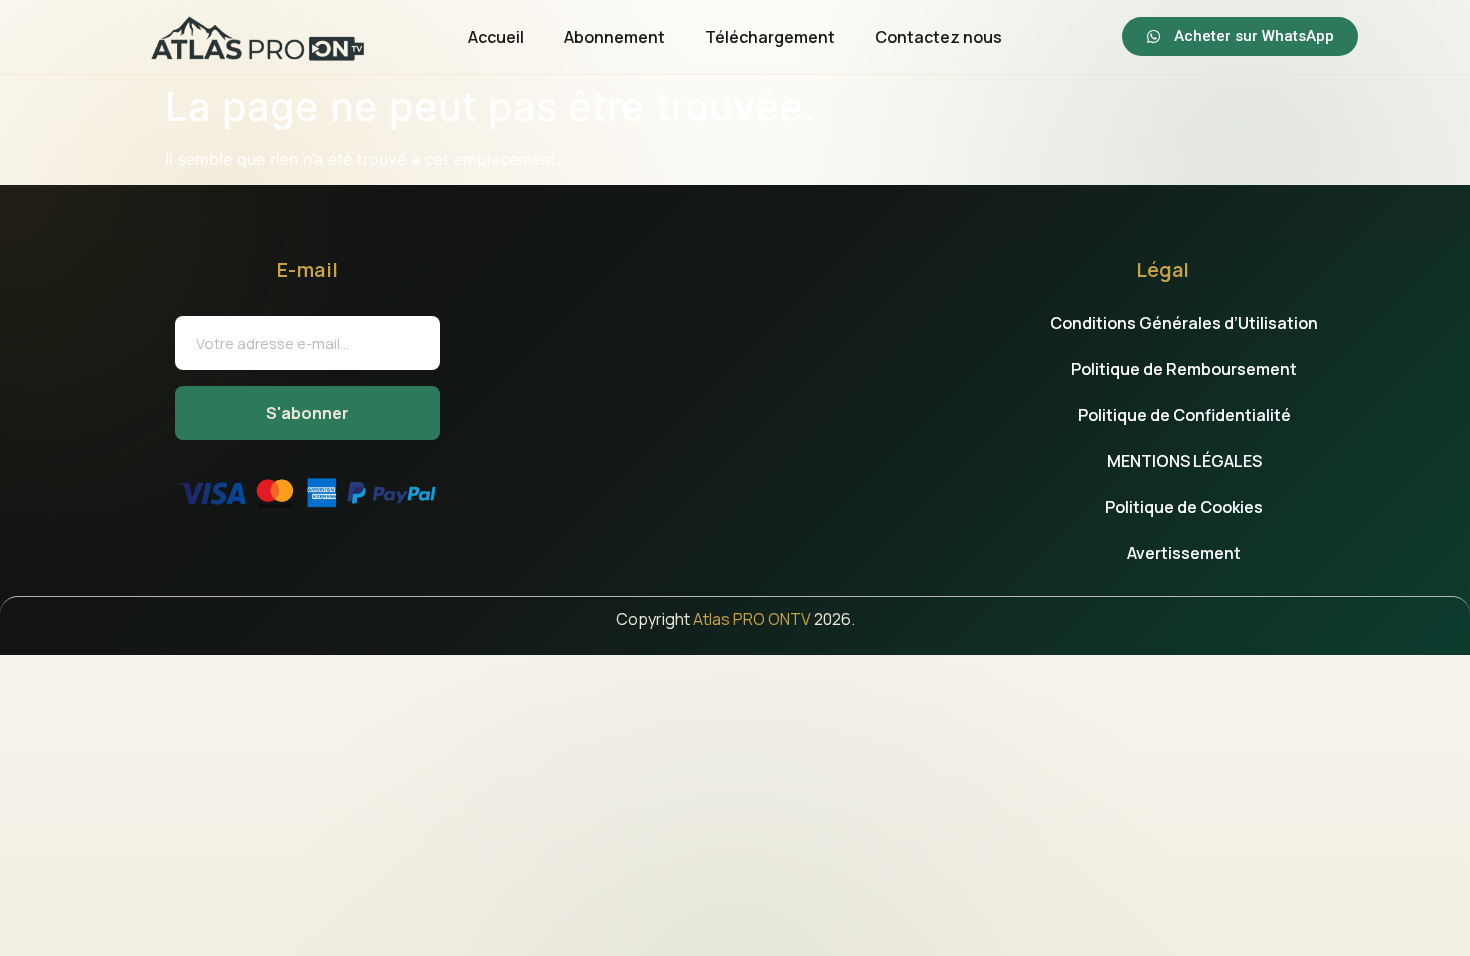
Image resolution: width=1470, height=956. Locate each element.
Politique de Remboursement (1184, 369)
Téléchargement (770, 37)
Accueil (496, 37)
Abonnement (614, 37)
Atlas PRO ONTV (752, 619)
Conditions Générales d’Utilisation (1184, 323)
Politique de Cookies (1184, 507)
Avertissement (1184, 553)
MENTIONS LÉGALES (1184, 461)
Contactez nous (938, 37)
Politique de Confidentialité (1184, 415)
